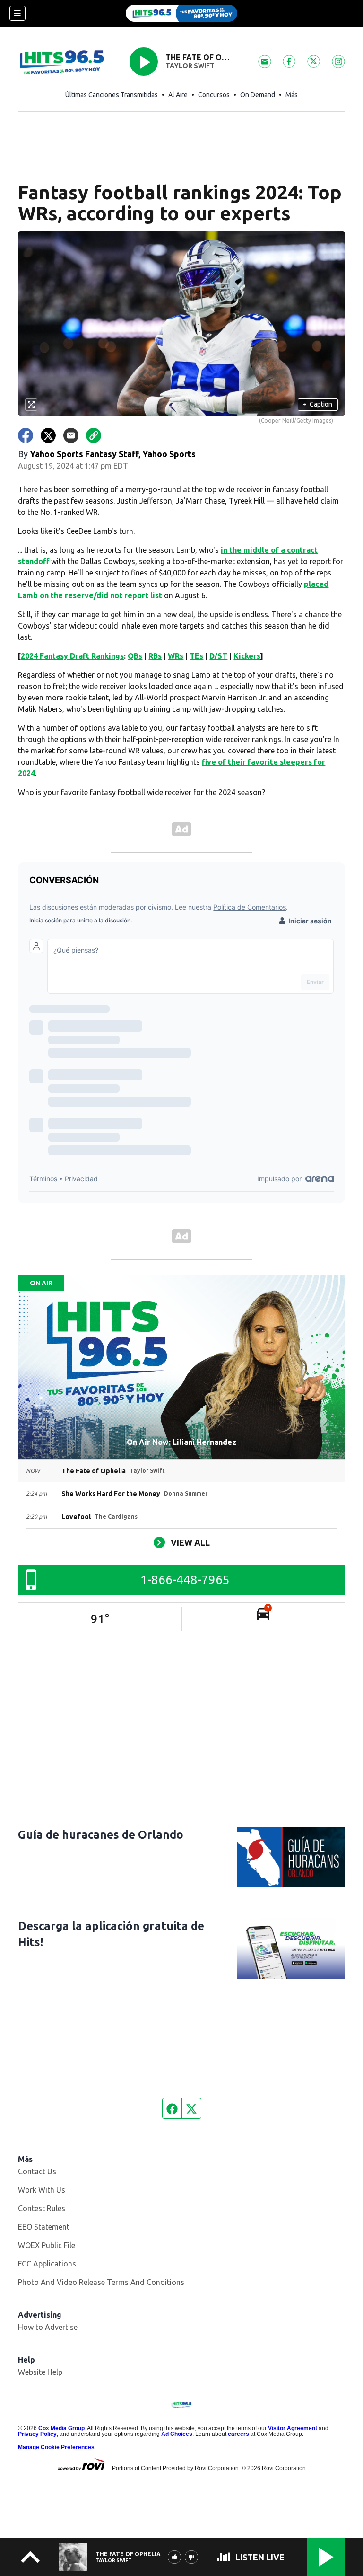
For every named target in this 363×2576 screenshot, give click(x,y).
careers (238, 2434)
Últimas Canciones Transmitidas (112, 95)
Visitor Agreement (293, 2428)
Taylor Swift (190, 66)
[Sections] (17, 13)
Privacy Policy (37, 2434)
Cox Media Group (61, 2428)
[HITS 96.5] (181, 13)
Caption (318, 404)
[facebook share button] (26, 435)
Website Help (40, 2372)
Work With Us (42, 2190)
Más (292, 95)
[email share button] (71, 435)
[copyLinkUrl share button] (94, 435)
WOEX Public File (47, 2245)
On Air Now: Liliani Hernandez (181, 1442)
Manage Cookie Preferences (56, 2447)
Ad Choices (177, 2434)
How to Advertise (48, 2327)
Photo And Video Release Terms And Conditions (101, 2282)
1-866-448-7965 (185, 1580)
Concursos (214, 95)
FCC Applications (47, 2264)
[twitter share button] (48, 435)
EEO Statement (44, 2227)
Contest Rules (42, 2208)
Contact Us (37, 2171)
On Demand (258, 95)
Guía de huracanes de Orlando (101, 1835)
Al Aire (178, 95)
